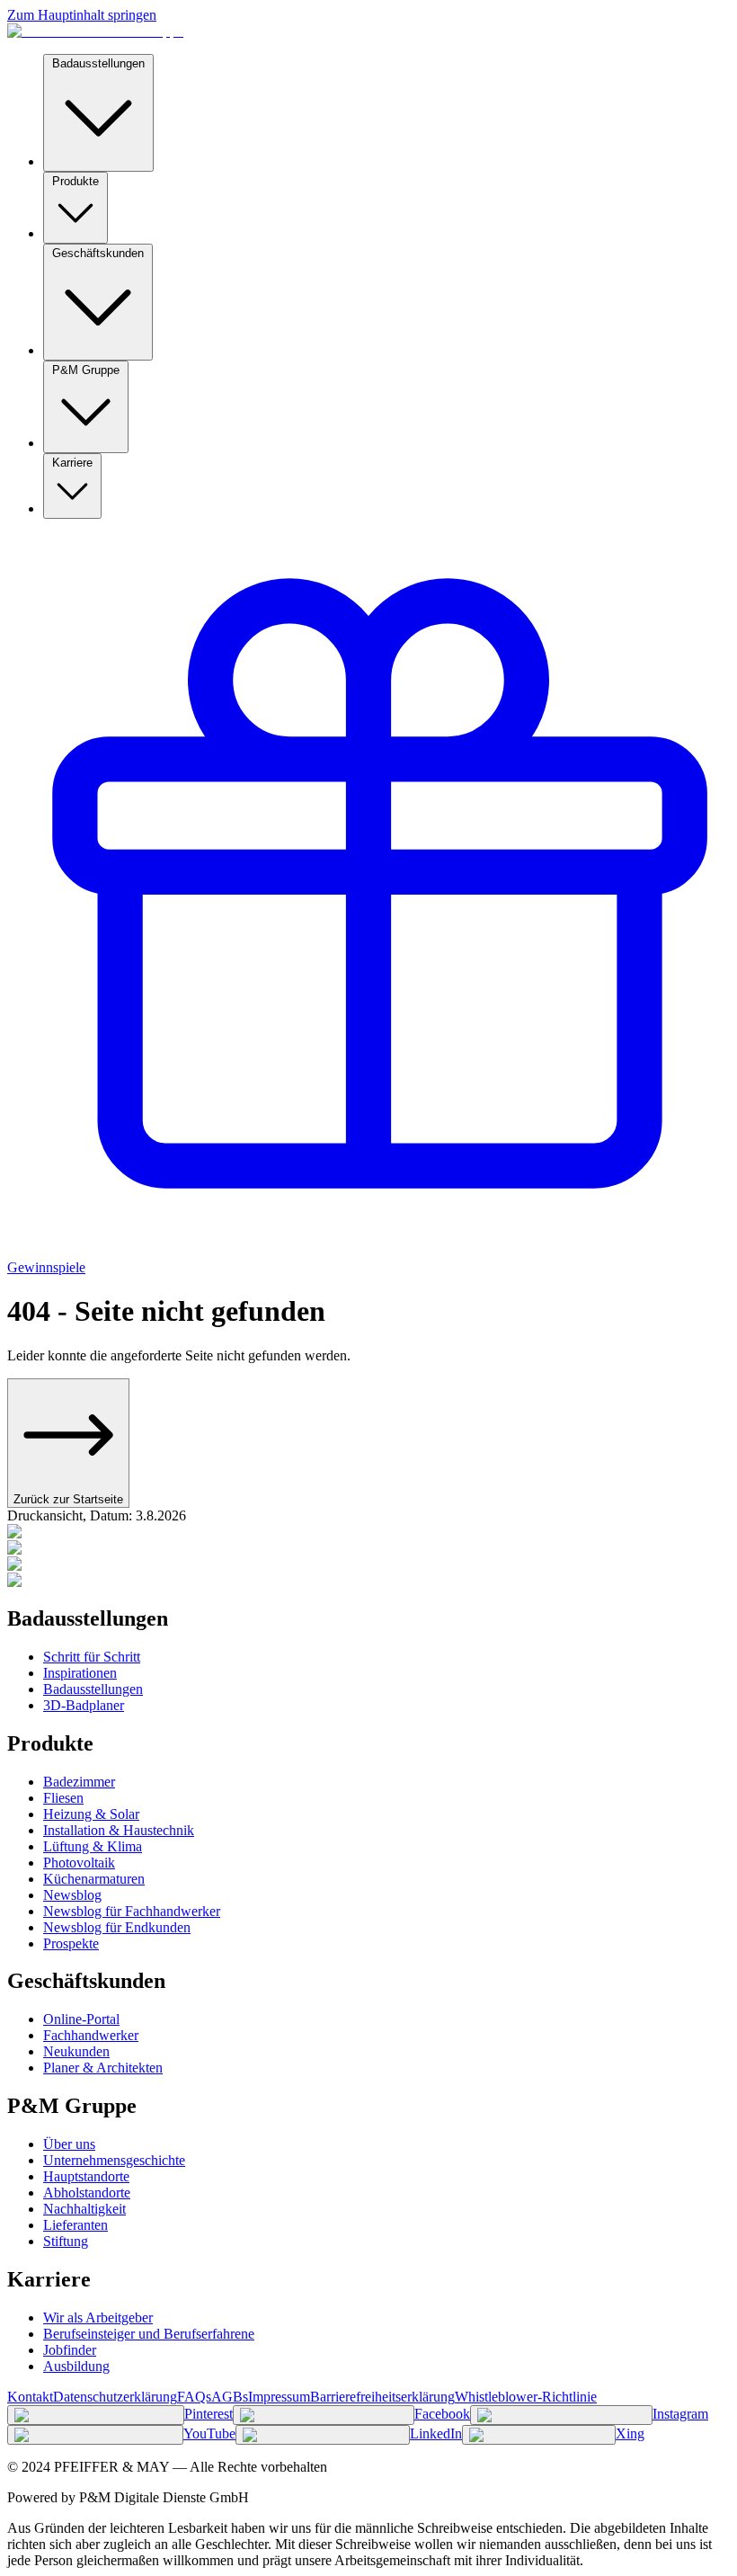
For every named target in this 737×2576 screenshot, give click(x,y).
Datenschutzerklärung (115, 2397)
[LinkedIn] (323, 2435)
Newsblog (72, 1895)
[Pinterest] (96, 2415)
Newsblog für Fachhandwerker (132, 1911)
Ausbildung (76, 2366)
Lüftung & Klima (93, 1846)
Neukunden (76, 2051)
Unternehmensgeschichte (114, 2160)
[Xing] (539, 2435)
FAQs (194, 2397)
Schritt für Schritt (92, 1657)
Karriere (72, 463)
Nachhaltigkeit (84, 2209)
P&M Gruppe (86, 370)
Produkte (75, 181)
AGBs (230, 2397)
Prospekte (71, 1943)
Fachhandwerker (91, 2035)
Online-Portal (81, 2019)
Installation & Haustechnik (119, 1830)
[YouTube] (95, 2435)
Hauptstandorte (86, 2176)
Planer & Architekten (103, 2068)
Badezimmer (79, 1782)
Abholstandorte (87, 2193)
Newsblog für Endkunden (117, 1927)
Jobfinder (70, 2350)
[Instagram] (561, 2415)
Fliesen (63, 1798)
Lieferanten (75, 2225)
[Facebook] (324, 2415)
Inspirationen (80, 1673)
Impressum (279, 2397)
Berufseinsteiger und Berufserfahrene (149, 2334)
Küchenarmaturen (94, 1879)
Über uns (69, 2144)
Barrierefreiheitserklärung (382, 2397)
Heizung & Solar (91, 1814)
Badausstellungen (98, 63)
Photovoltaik (79, 1863)
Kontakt (30, 2397)
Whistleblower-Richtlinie (526, 2397)
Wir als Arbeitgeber (98, 2318)
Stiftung (66, 2241)
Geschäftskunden (98, 253)
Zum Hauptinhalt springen (82, 15)
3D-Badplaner (84, 1705)
